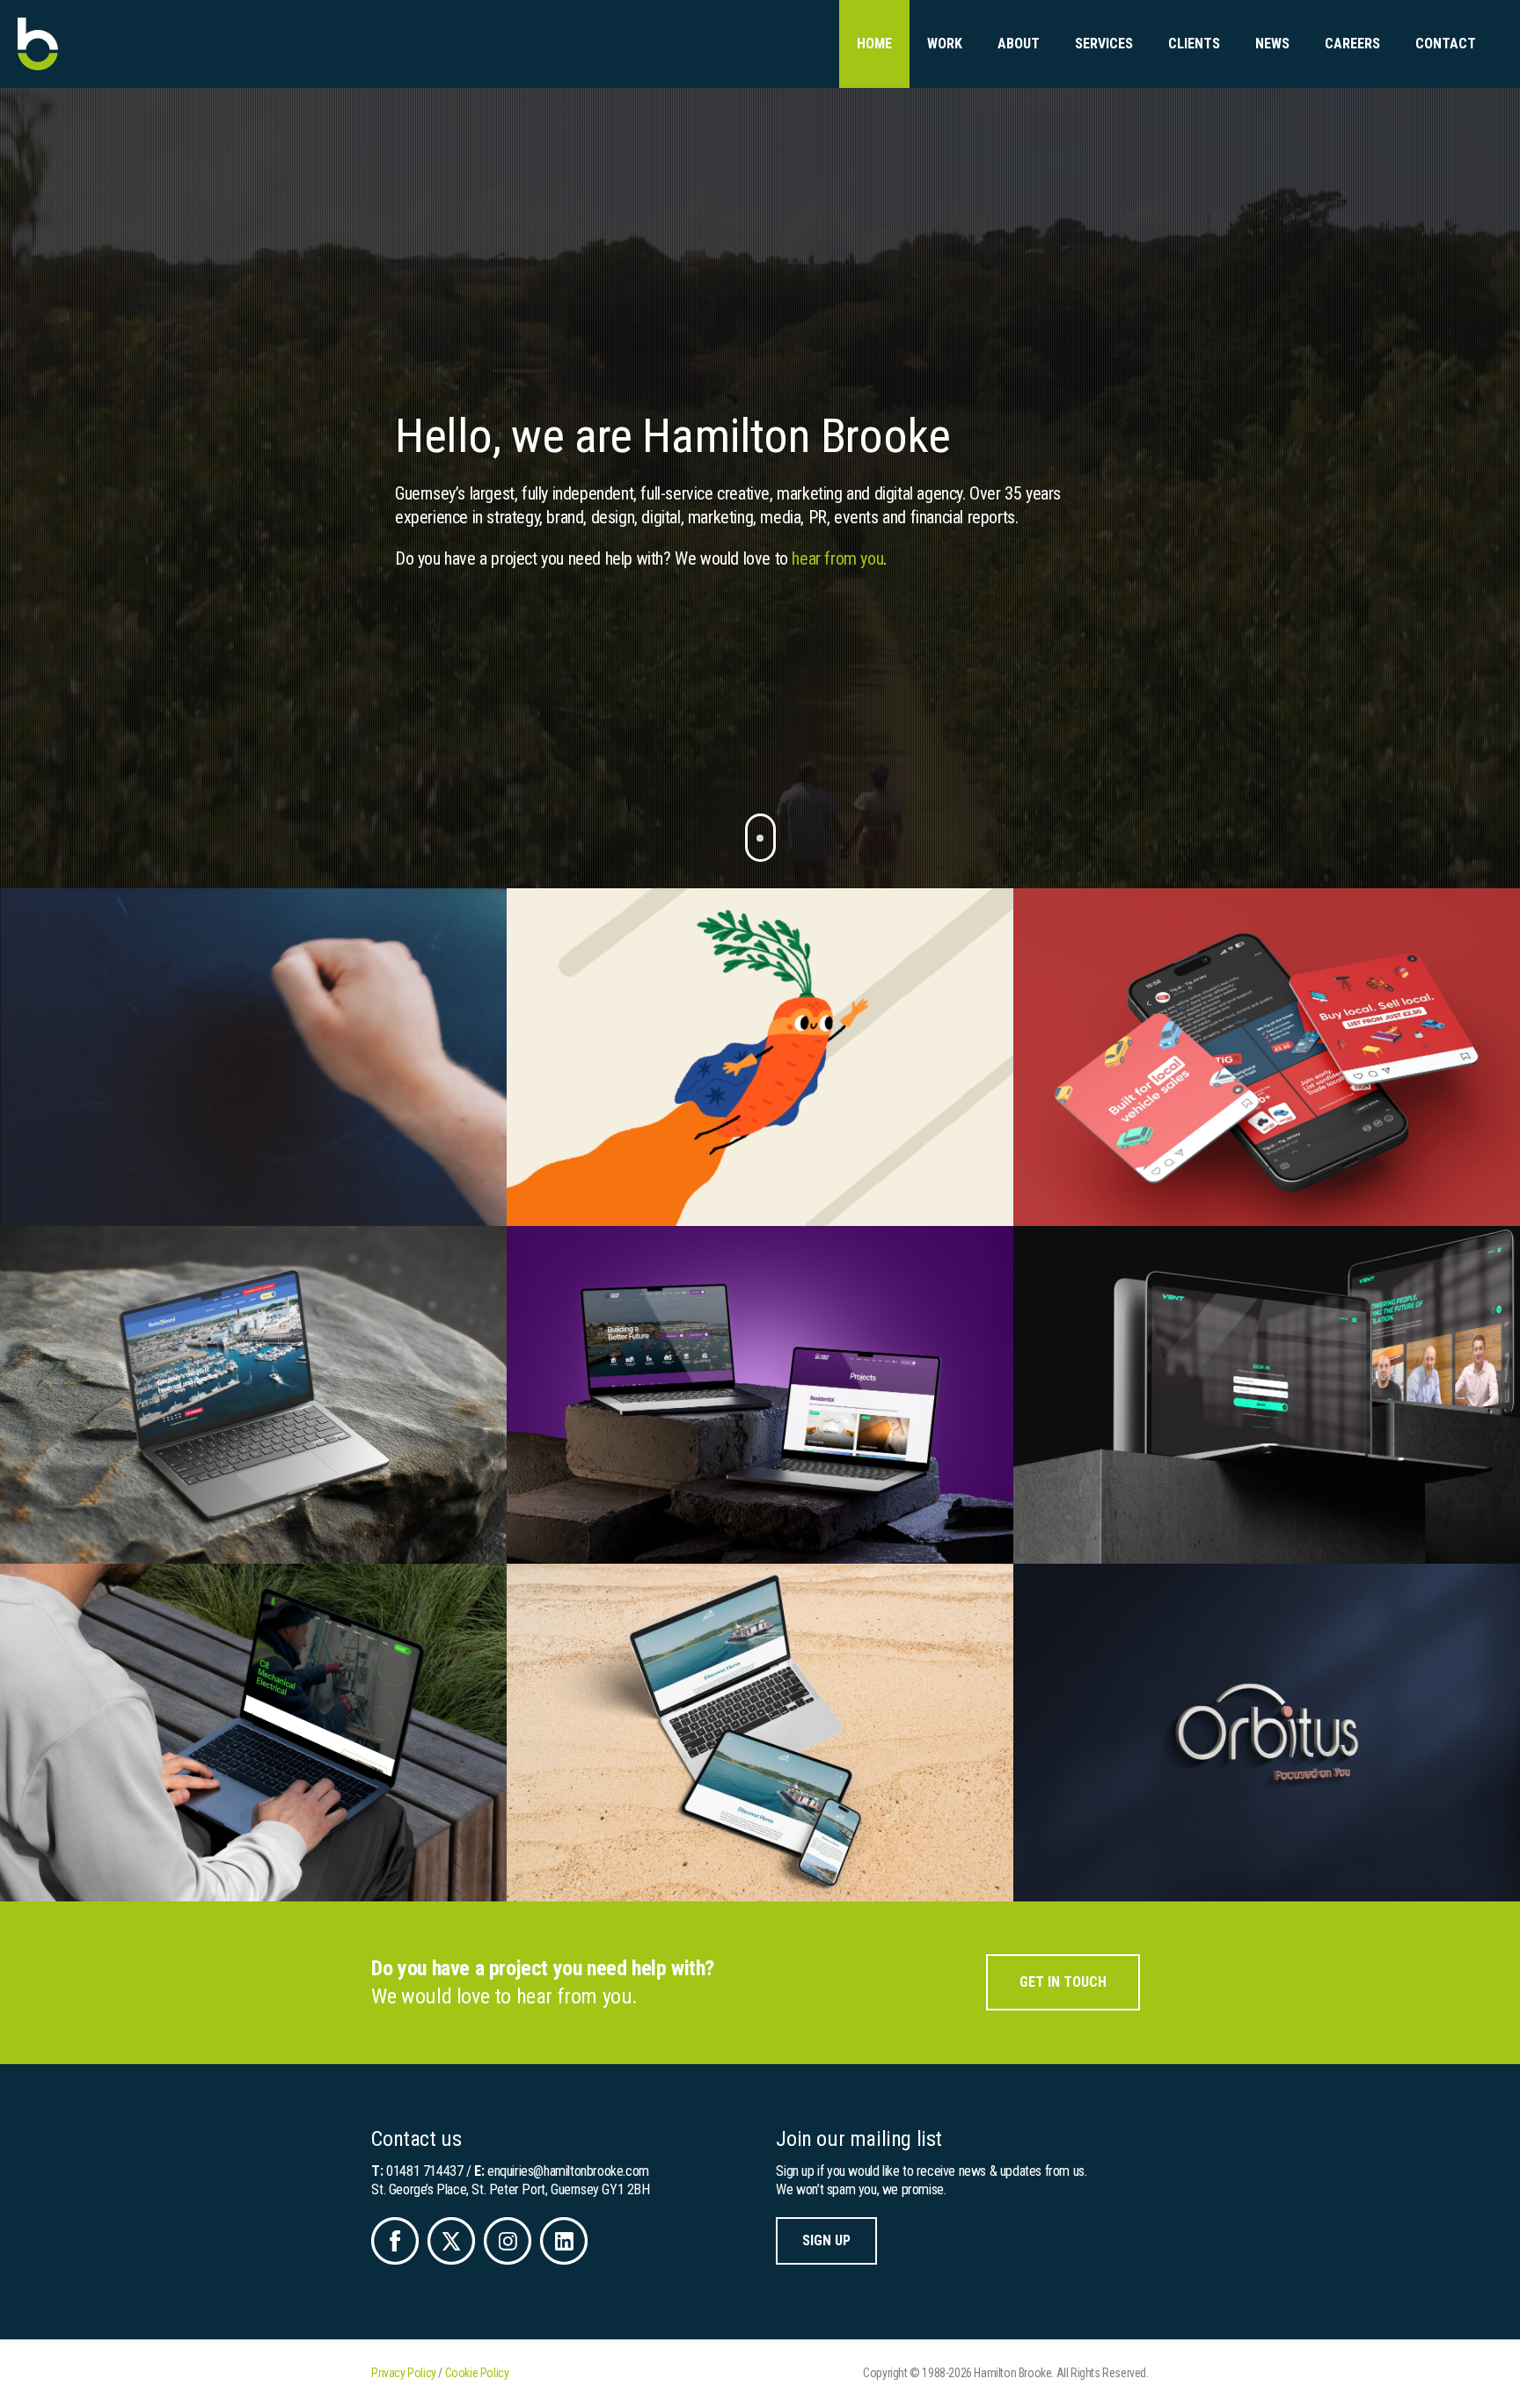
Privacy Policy (403, 2373)
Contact (1446, 44)
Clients (1194, 44)
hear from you (837, 558)
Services (1104, 44)
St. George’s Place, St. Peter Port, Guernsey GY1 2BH (510, 2189)
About (1019, 44)
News (1272, 44)
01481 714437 (424, 2171)
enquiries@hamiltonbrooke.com (568, 2171)
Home (874, 44)
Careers (1352, 44)
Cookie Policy (477, 2373)
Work (945, 44)
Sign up (826, 2240)
